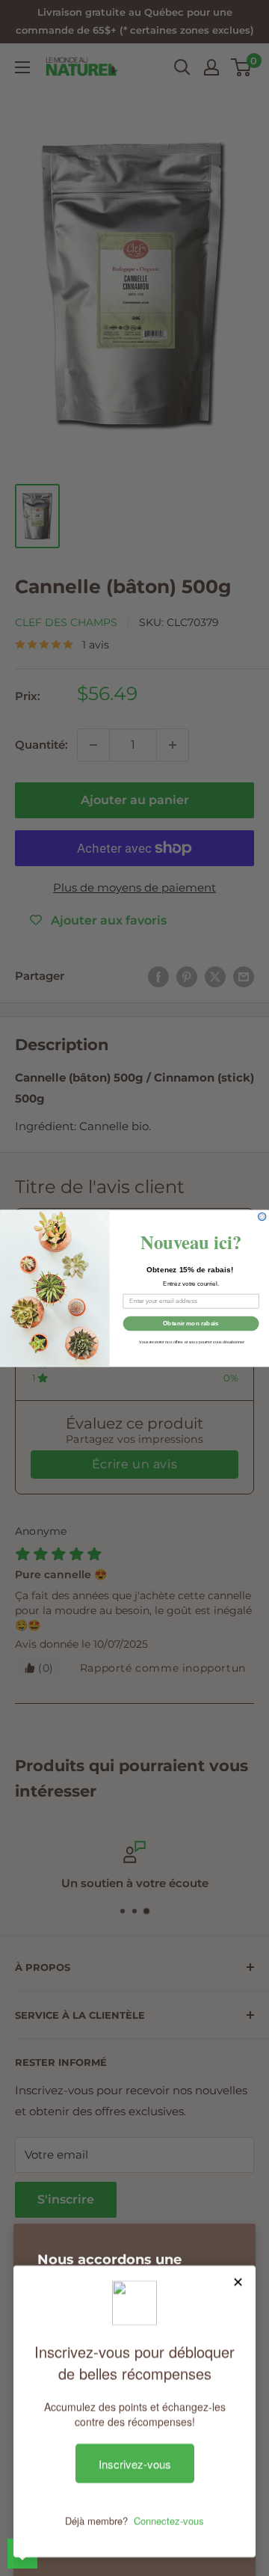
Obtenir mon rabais (191, 1323)
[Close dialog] (262, 1216)
